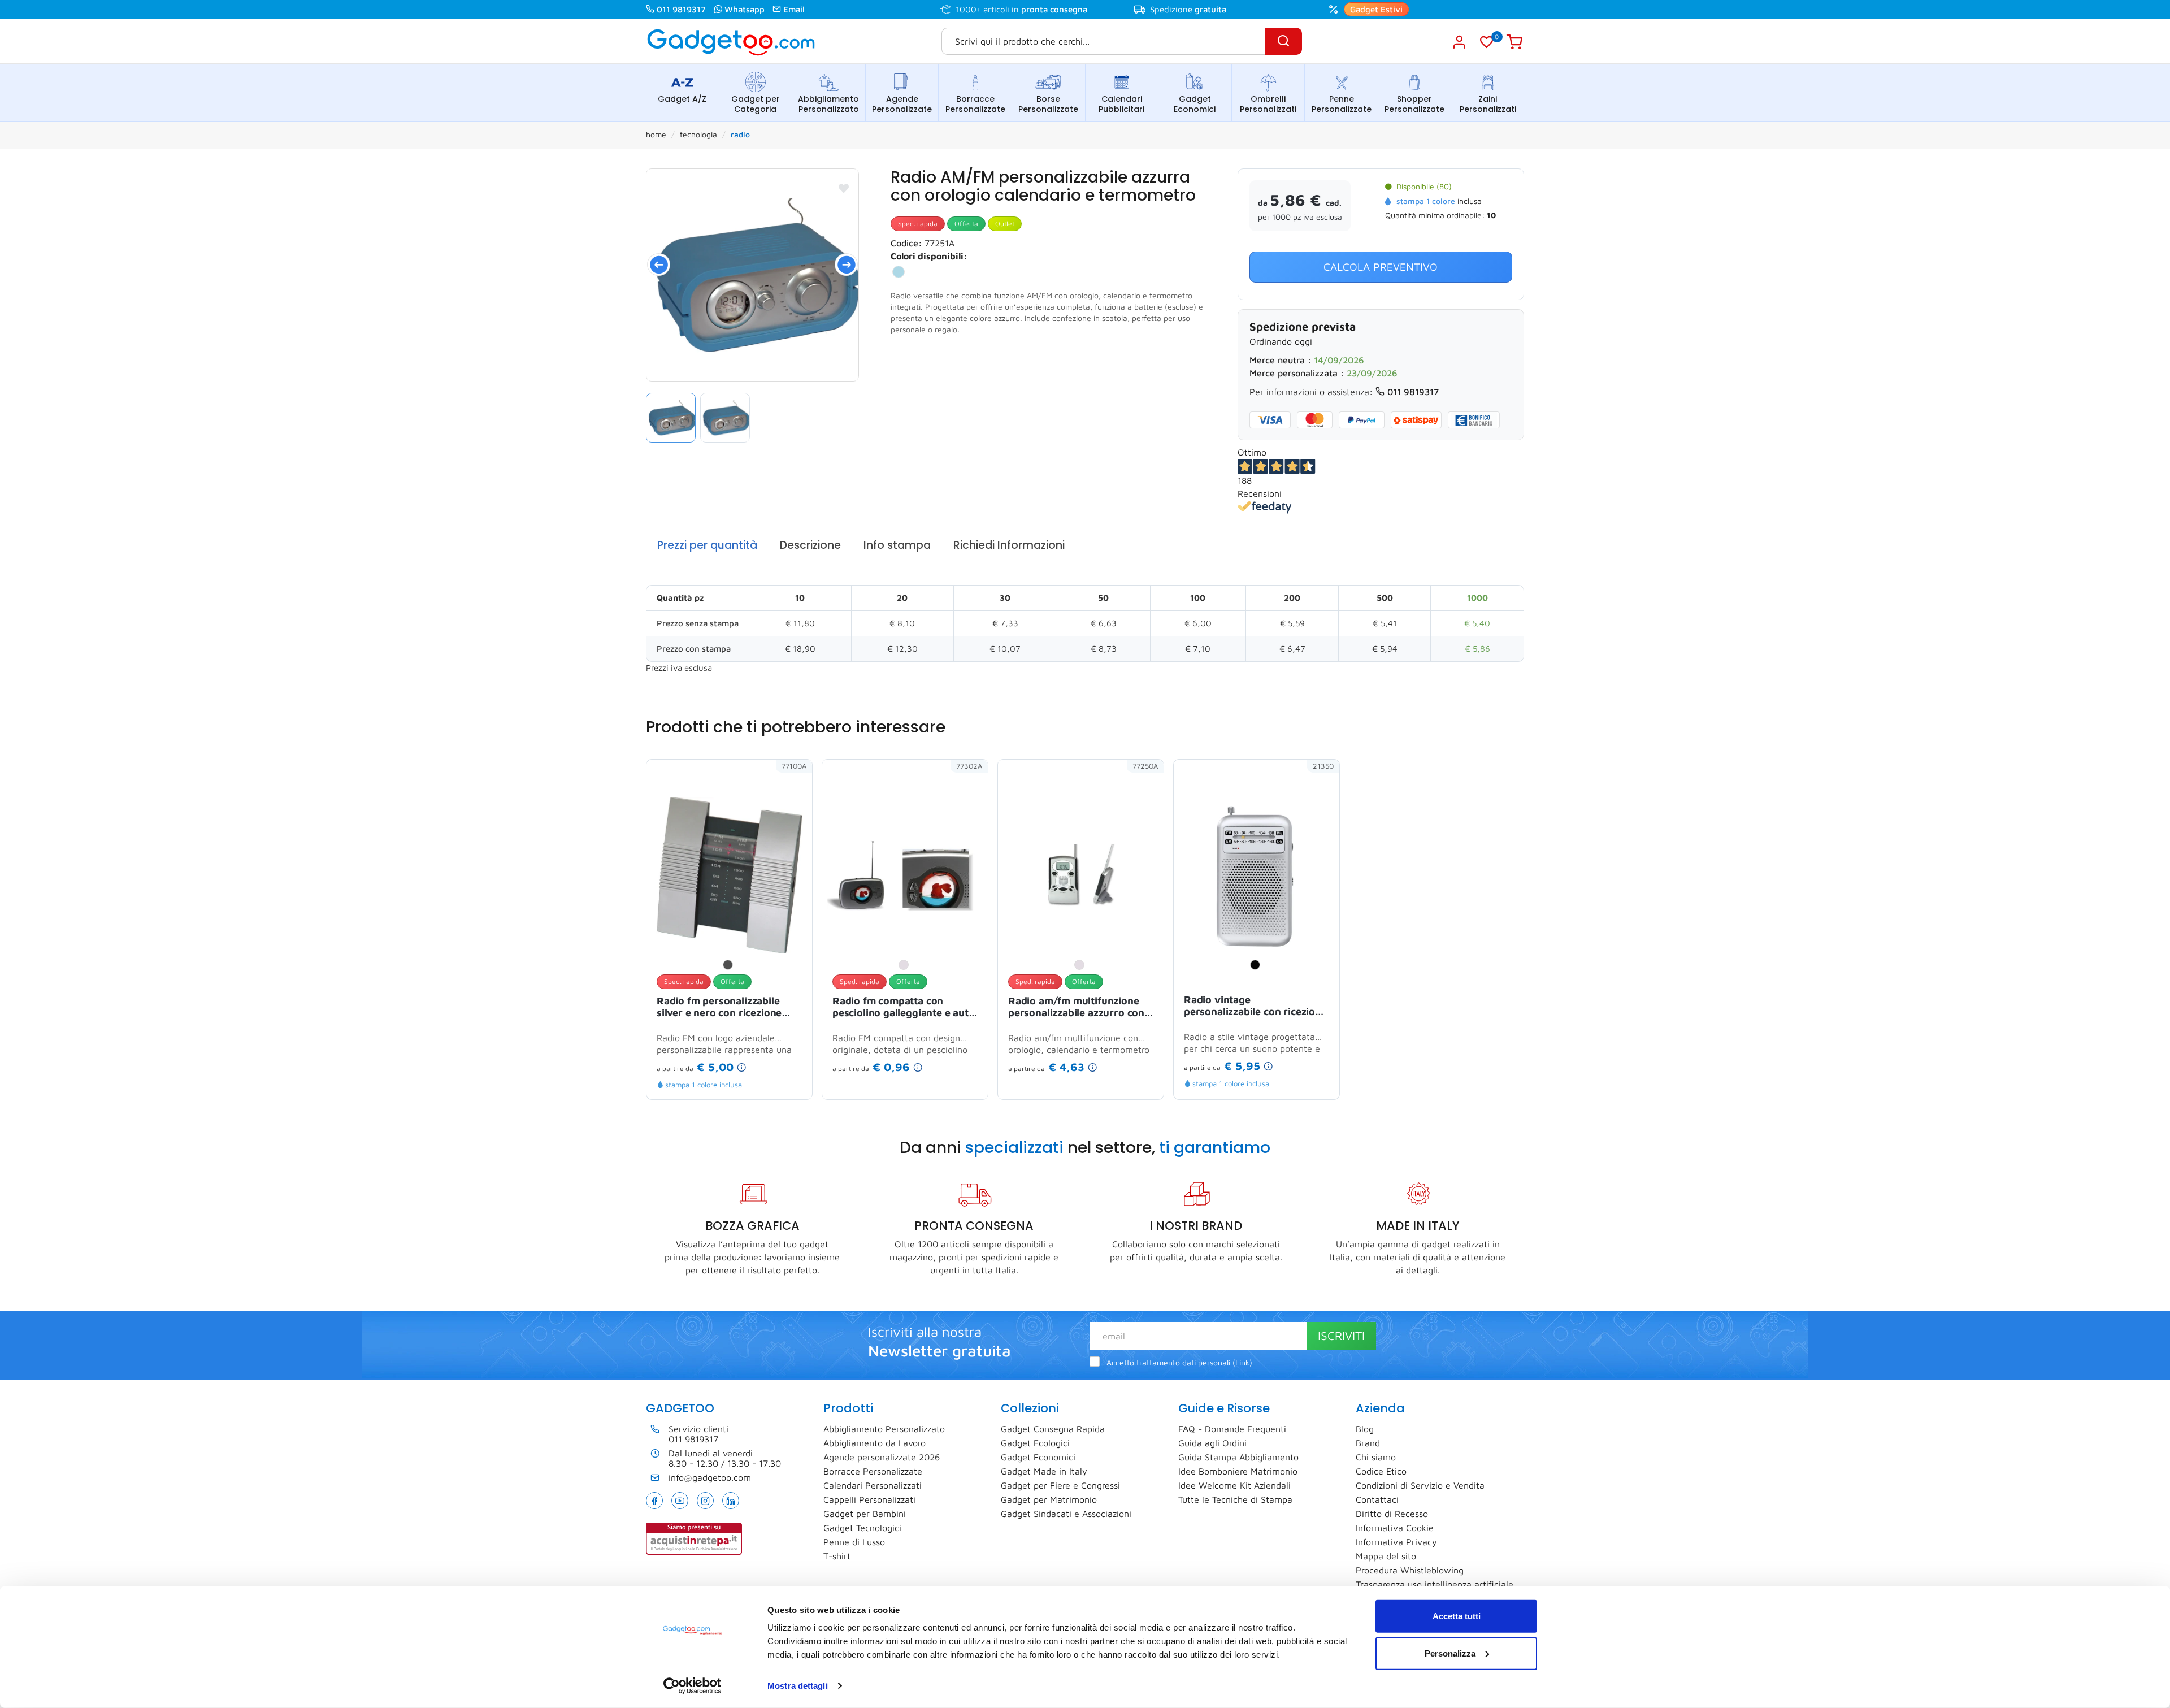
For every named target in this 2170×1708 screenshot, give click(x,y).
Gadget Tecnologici (862, 1528)
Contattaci (1377, 1499)
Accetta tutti (1457, 1616)
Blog (1365, 1429)
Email (794, 9)
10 (1491, 215)
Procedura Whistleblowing (1410, 1570)
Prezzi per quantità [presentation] (707, 545)
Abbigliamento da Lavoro (874, 1443)
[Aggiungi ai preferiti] (844, 188)
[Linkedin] (731, 1501)
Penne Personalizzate (1342, 104)
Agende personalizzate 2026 (882, 1457)
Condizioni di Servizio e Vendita (1420, 1485)
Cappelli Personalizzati (869, 1499)
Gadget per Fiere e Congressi (1060, 1485)
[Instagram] (705, 1501)
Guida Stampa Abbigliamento (1238, 1457)
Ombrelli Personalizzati (1268, 104)
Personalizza (1450, 1653)
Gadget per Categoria (756, 104)
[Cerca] (1284, 41)
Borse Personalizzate (1048, 104)
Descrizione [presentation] (810, 545)
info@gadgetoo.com (710, 1477)
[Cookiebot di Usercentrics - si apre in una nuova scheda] (693, 1686)
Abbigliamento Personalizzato (828, 104)
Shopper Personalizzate (1414, 104)
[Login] (1459, 42)
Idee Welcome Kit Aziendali (1234, 1485)
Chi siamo (1376, 1457)
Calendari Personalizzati (873, 1485)
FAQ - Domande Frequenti (1232, 1429)
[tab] (707, 546)
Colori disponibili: (929, 256)
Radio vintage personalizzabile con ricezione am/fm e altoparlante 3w (1255, 1007)
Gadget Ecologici (1035, 1443)
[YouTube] (680, 1501)
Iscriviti (1341, 1336)
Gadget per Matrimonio (1049, 1499)
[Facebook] (654, 1501)
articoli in (1035, 9)
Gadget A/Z (682, 99)
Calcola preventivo (1381, 267)
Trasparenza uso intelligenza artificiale (1435, 1584)
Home (656, 134)
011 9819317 (681, 9)
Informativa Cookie (1395, 1528)
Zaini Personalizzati (1488, 104)
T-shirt (837, 1556)
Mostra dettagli (798, 1686)
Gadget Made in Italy (1044, 1471)
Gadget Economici (1195, 104)
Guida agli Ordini (1212, 1443)
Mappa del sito (1386, 1556)
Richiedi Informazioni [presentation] (1009, 545)
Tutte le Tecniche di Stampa (1235, 1499)
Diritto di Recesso (1392, 1514)
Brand (1368, 1443)
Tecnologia (698, 134)
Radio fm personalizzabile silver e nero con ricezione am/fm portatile (719, 1008)
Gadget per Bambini (865, 1514)
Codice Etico (1381, 1471)
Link (1242, 1363)
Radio (740, 134)
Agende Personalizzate (902, 104)
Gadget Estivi (1376, 9)
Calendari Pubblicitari (1121, 104)
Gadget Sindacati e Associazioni (1066, 1514)
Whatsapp (745, 9)
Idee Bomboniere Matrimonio (1238, 1471)
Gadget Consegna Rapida (1053, 1429)
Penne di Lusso (854, 1542)
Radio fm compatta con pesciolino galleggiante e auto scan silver (904, 1008)
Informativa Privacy (1396, 1542)
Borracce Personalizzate (975, 104)
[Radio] (752, 275)
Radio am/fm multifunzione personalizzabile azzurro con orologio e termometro (1076, 1008)
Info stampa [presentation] (897, 545)
